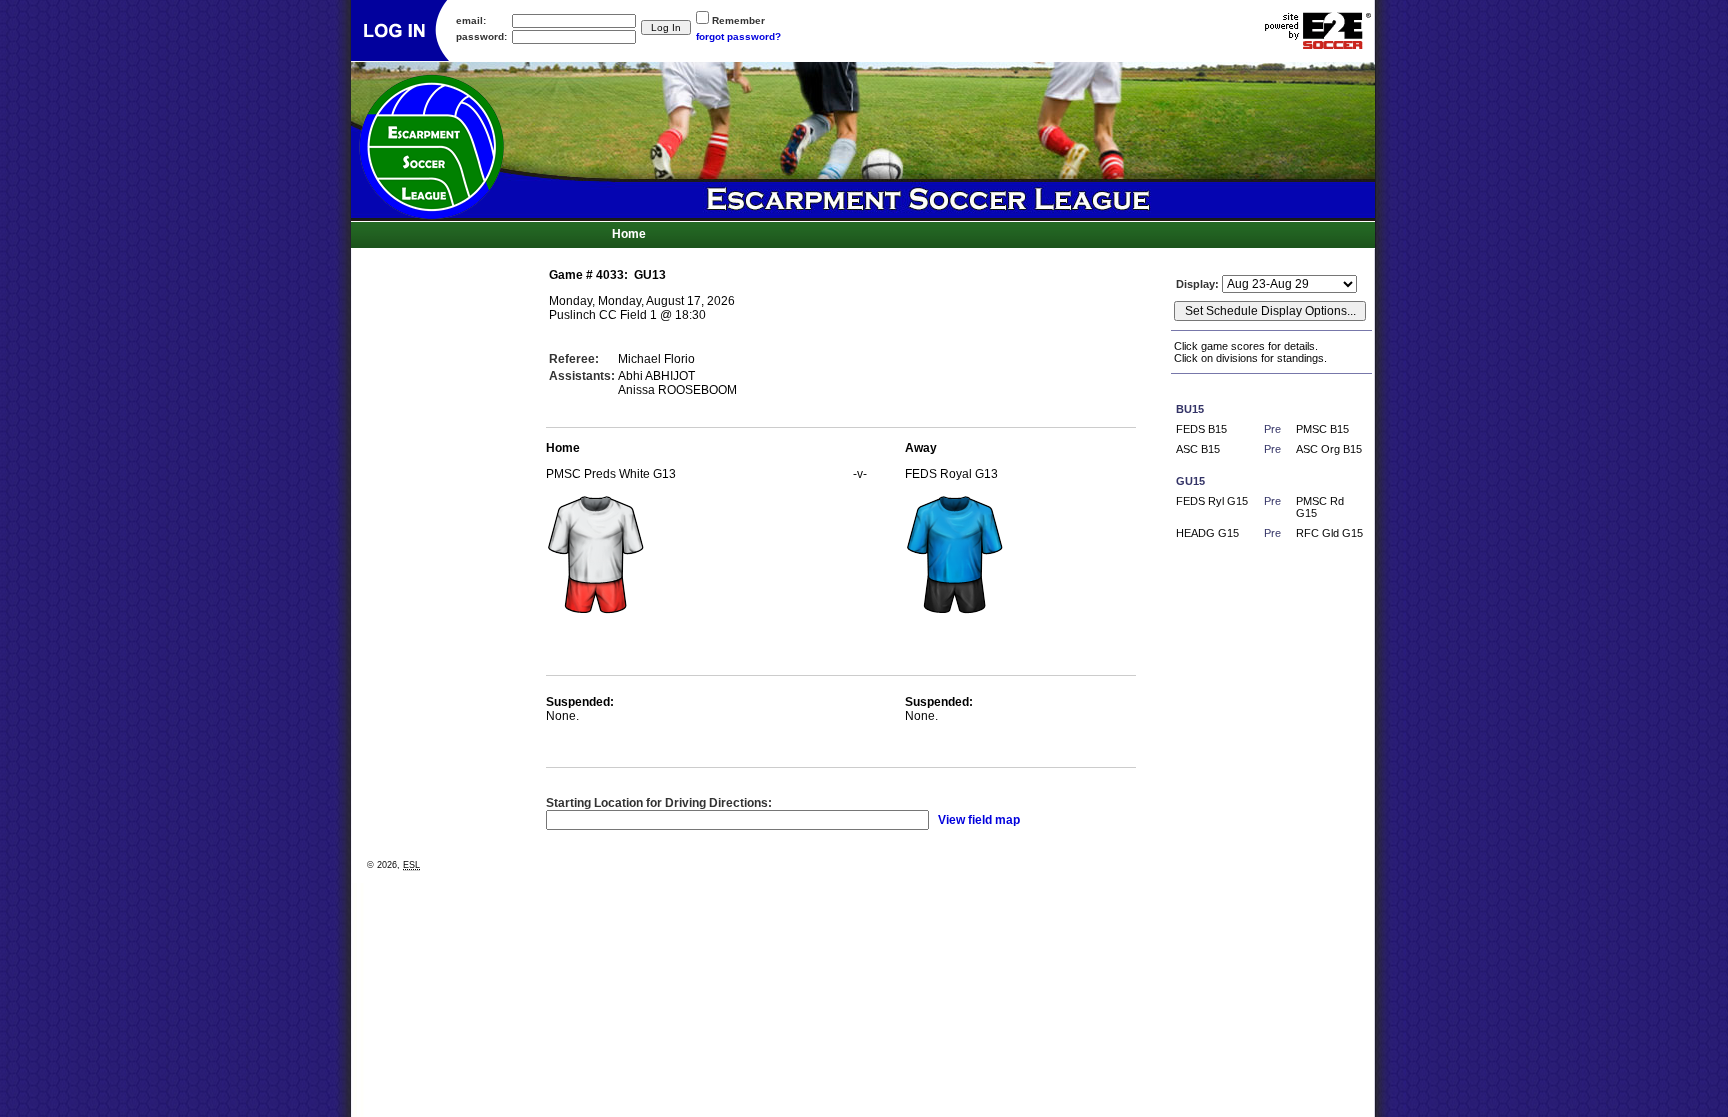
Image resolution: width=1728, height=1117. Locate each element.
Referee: (574, 359)
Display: (1199, 284)
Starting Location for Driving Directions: (659, 803)
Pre (1272, 429)
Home (629, 234)
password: (481, 36)
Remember (738, 20)
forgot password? (738, 36)
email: (471, 20)
